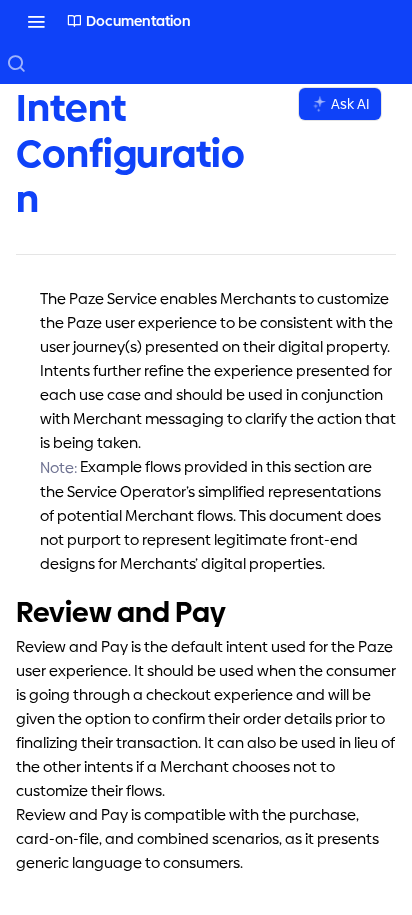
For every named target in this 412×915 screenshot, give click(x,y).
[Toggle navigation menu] (36, 21)
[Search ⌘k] (16, 63)
